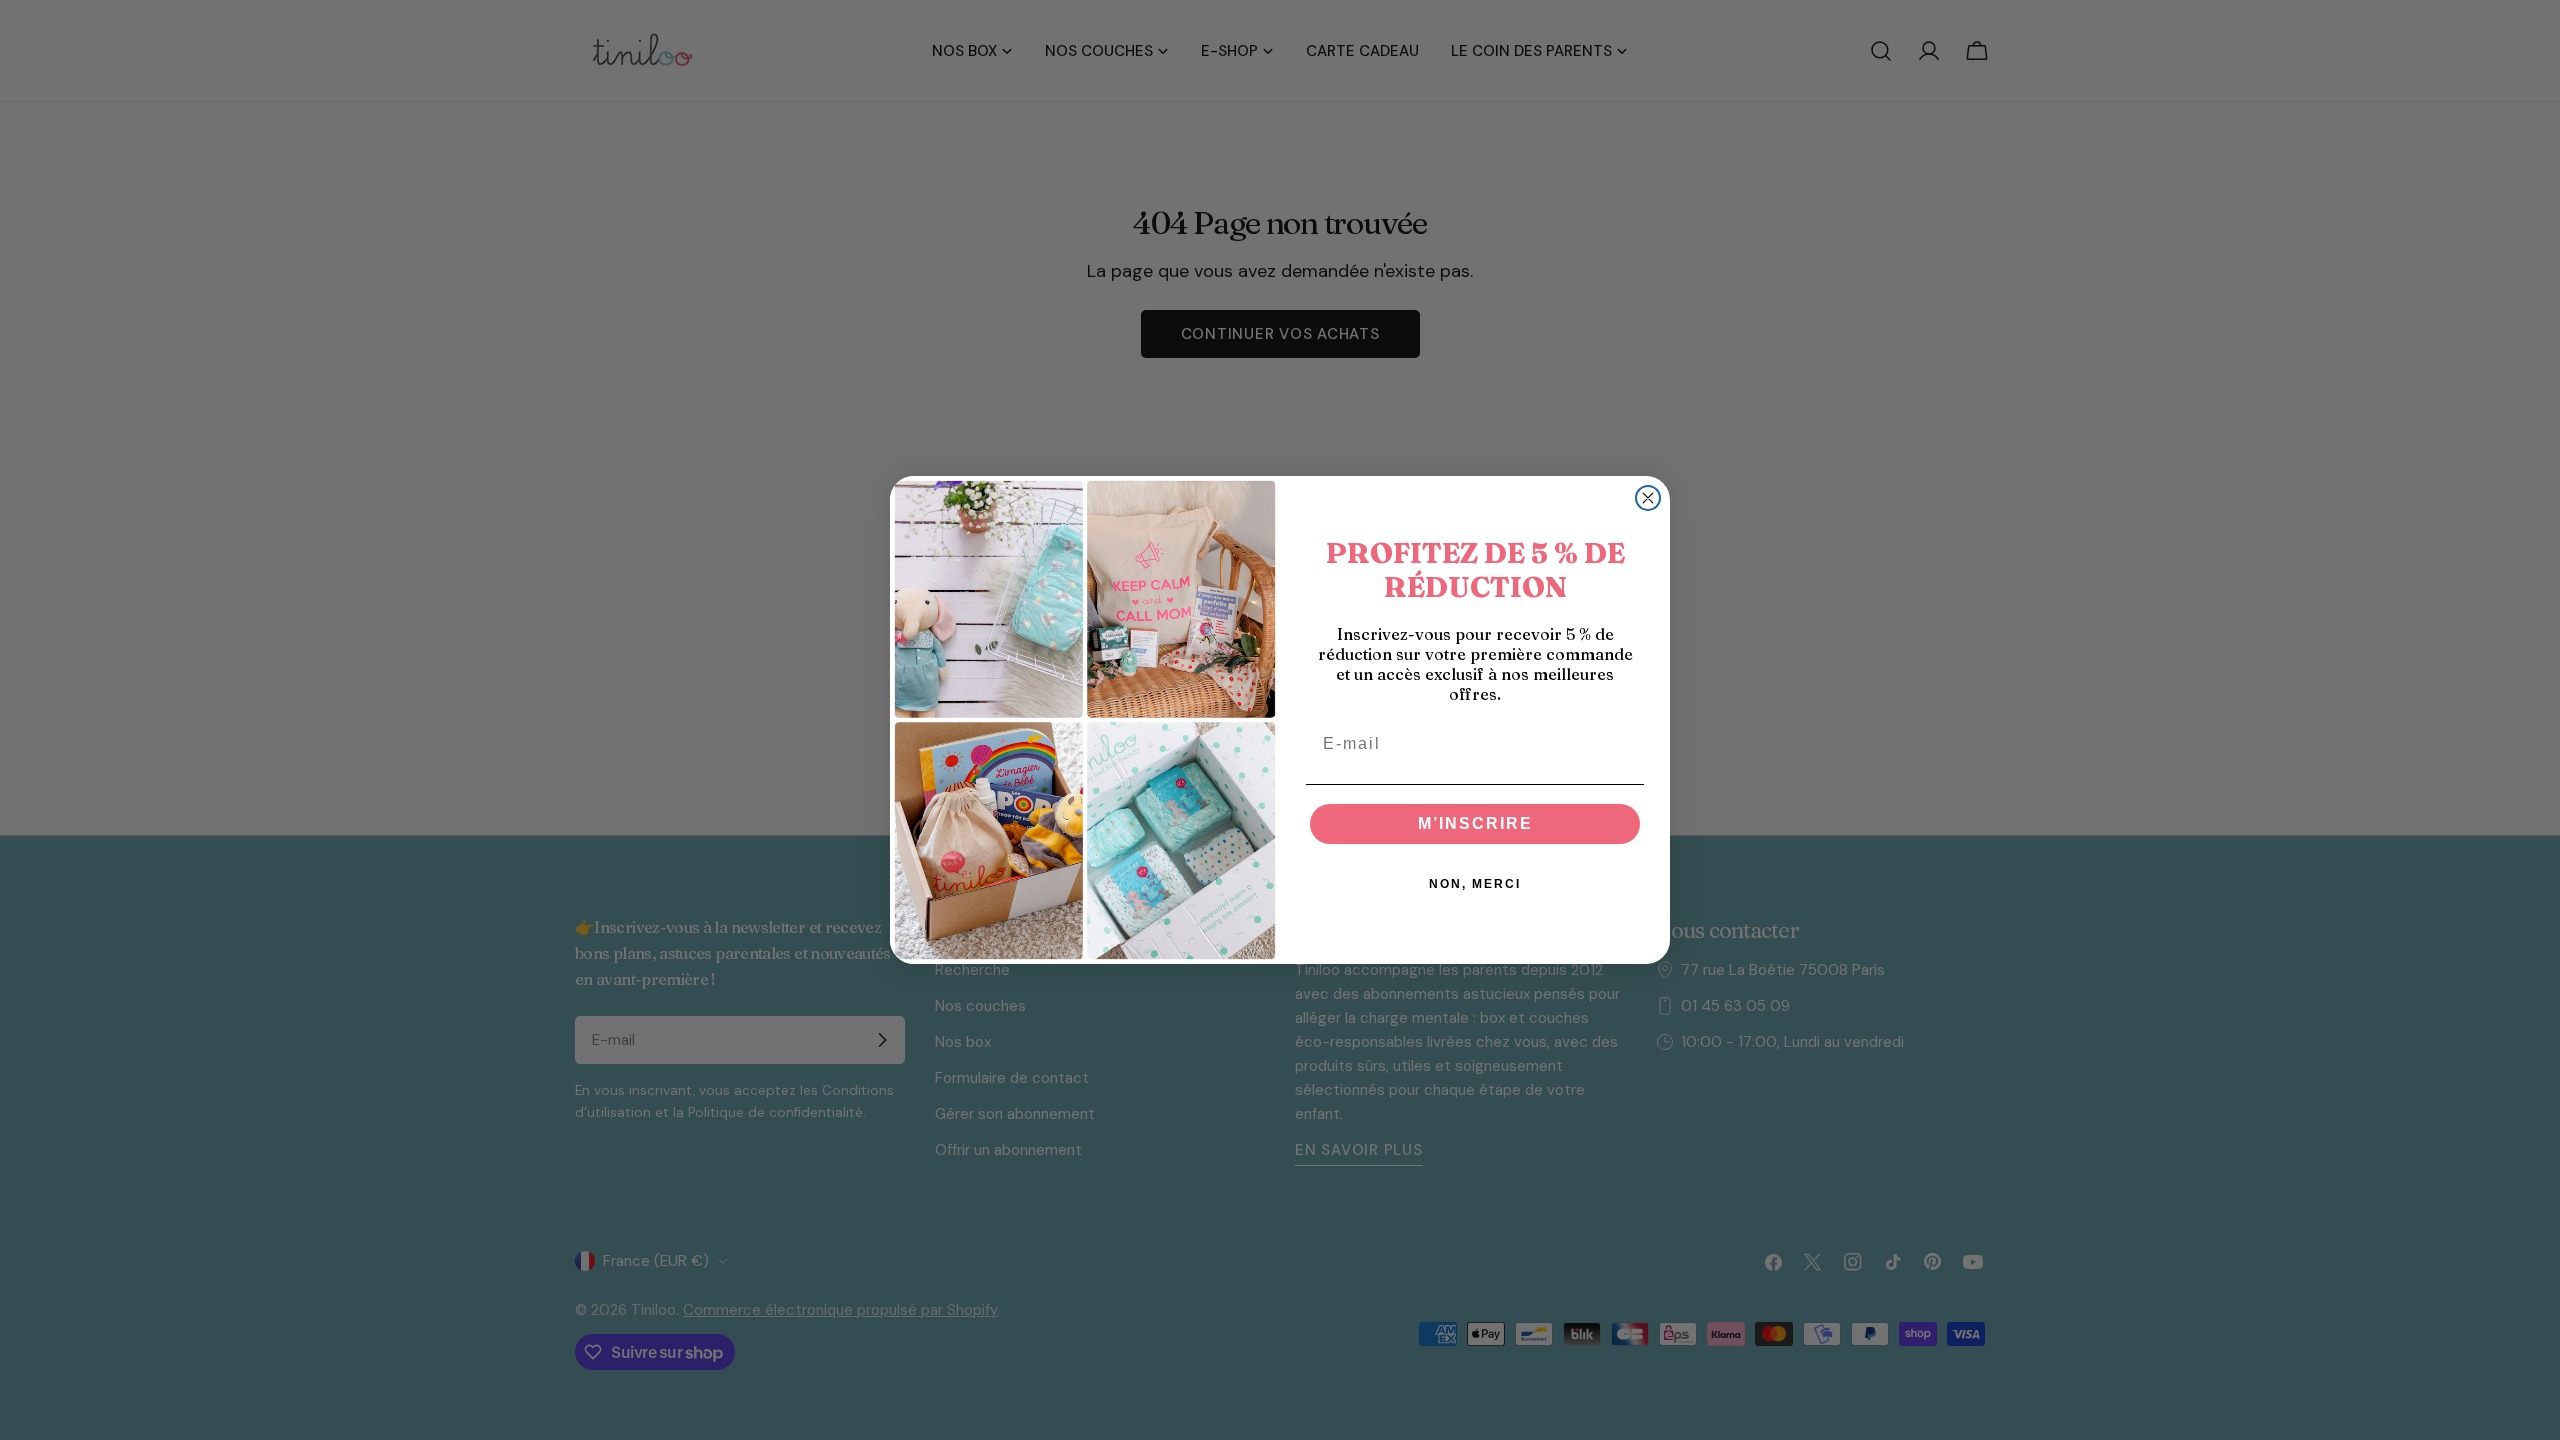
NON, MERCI (1475, 884)
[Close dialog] (1648, 498)
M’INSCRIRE (1475, 823)
